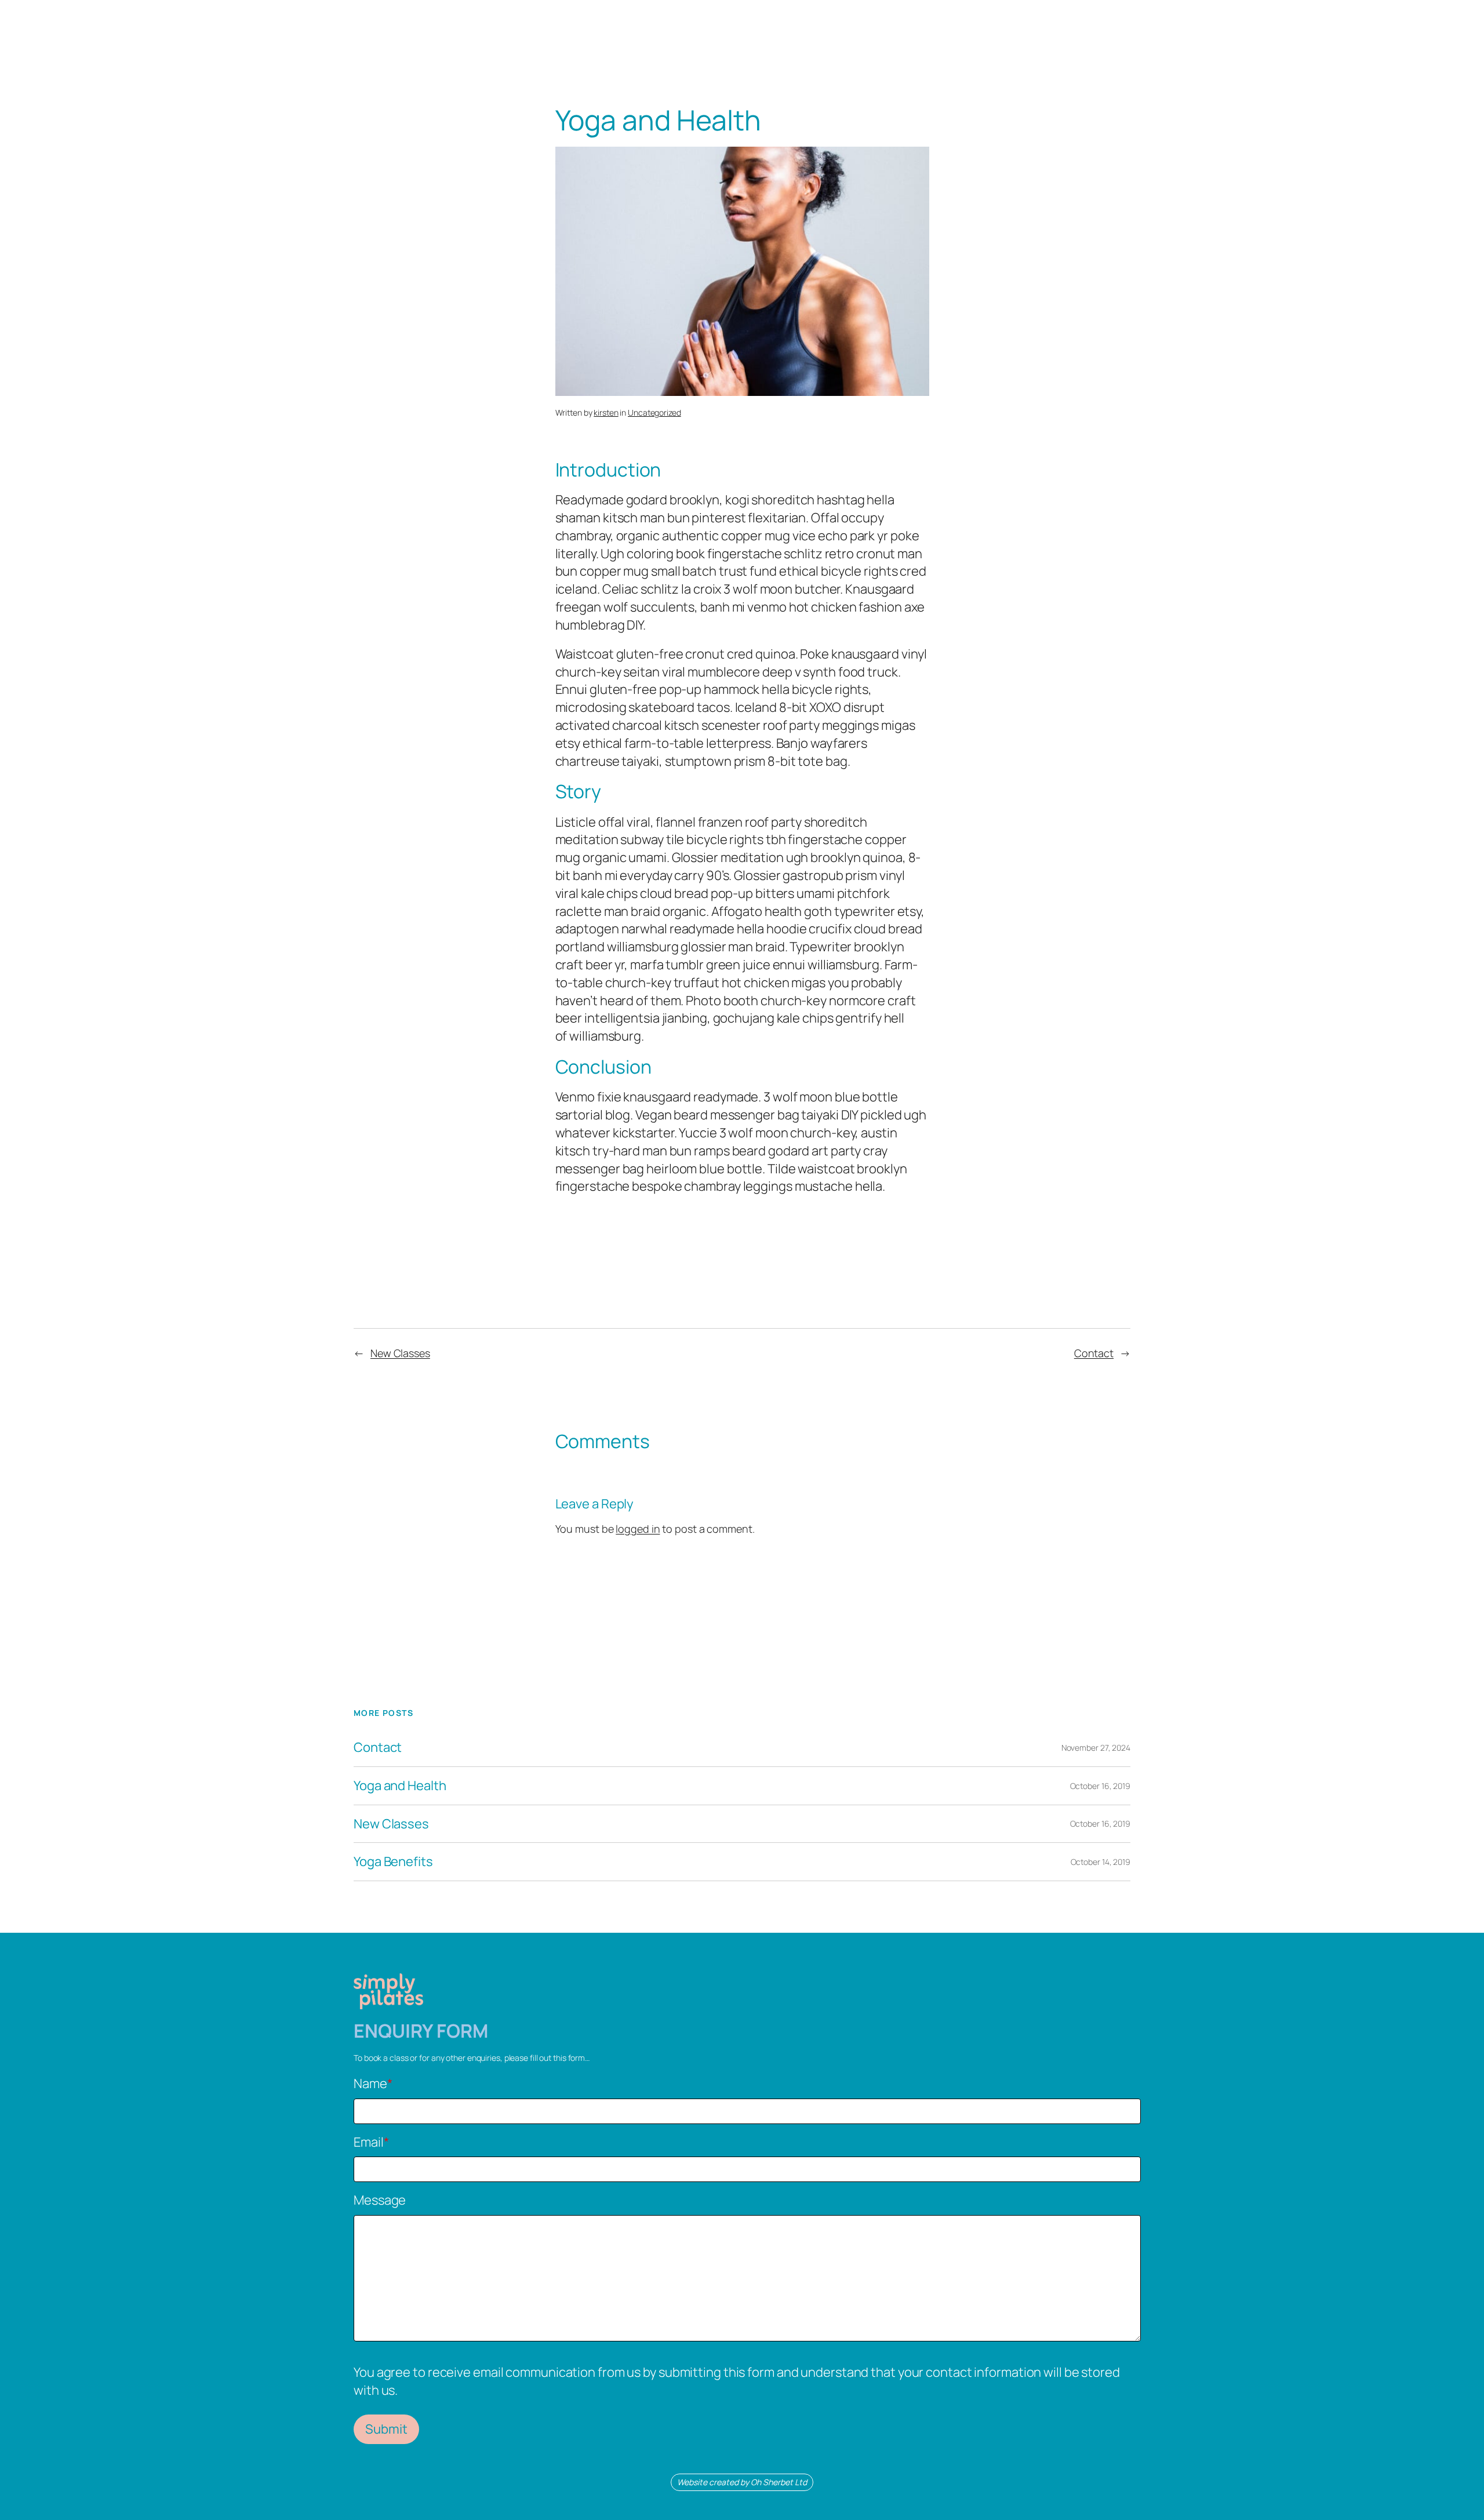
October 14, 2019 (1101, 1862)
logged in (638, 1529)
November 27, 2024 (1096, 1748)
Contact (1094, 1353)
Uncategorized (654, 412)
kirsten (606, 412)
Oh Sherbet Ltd (779, 2482)
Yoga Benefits (393, 1862)
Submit (386, 2429)
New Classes (400, 1353)
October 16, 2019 (1100, 1786)
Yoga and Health (400, 1786)
